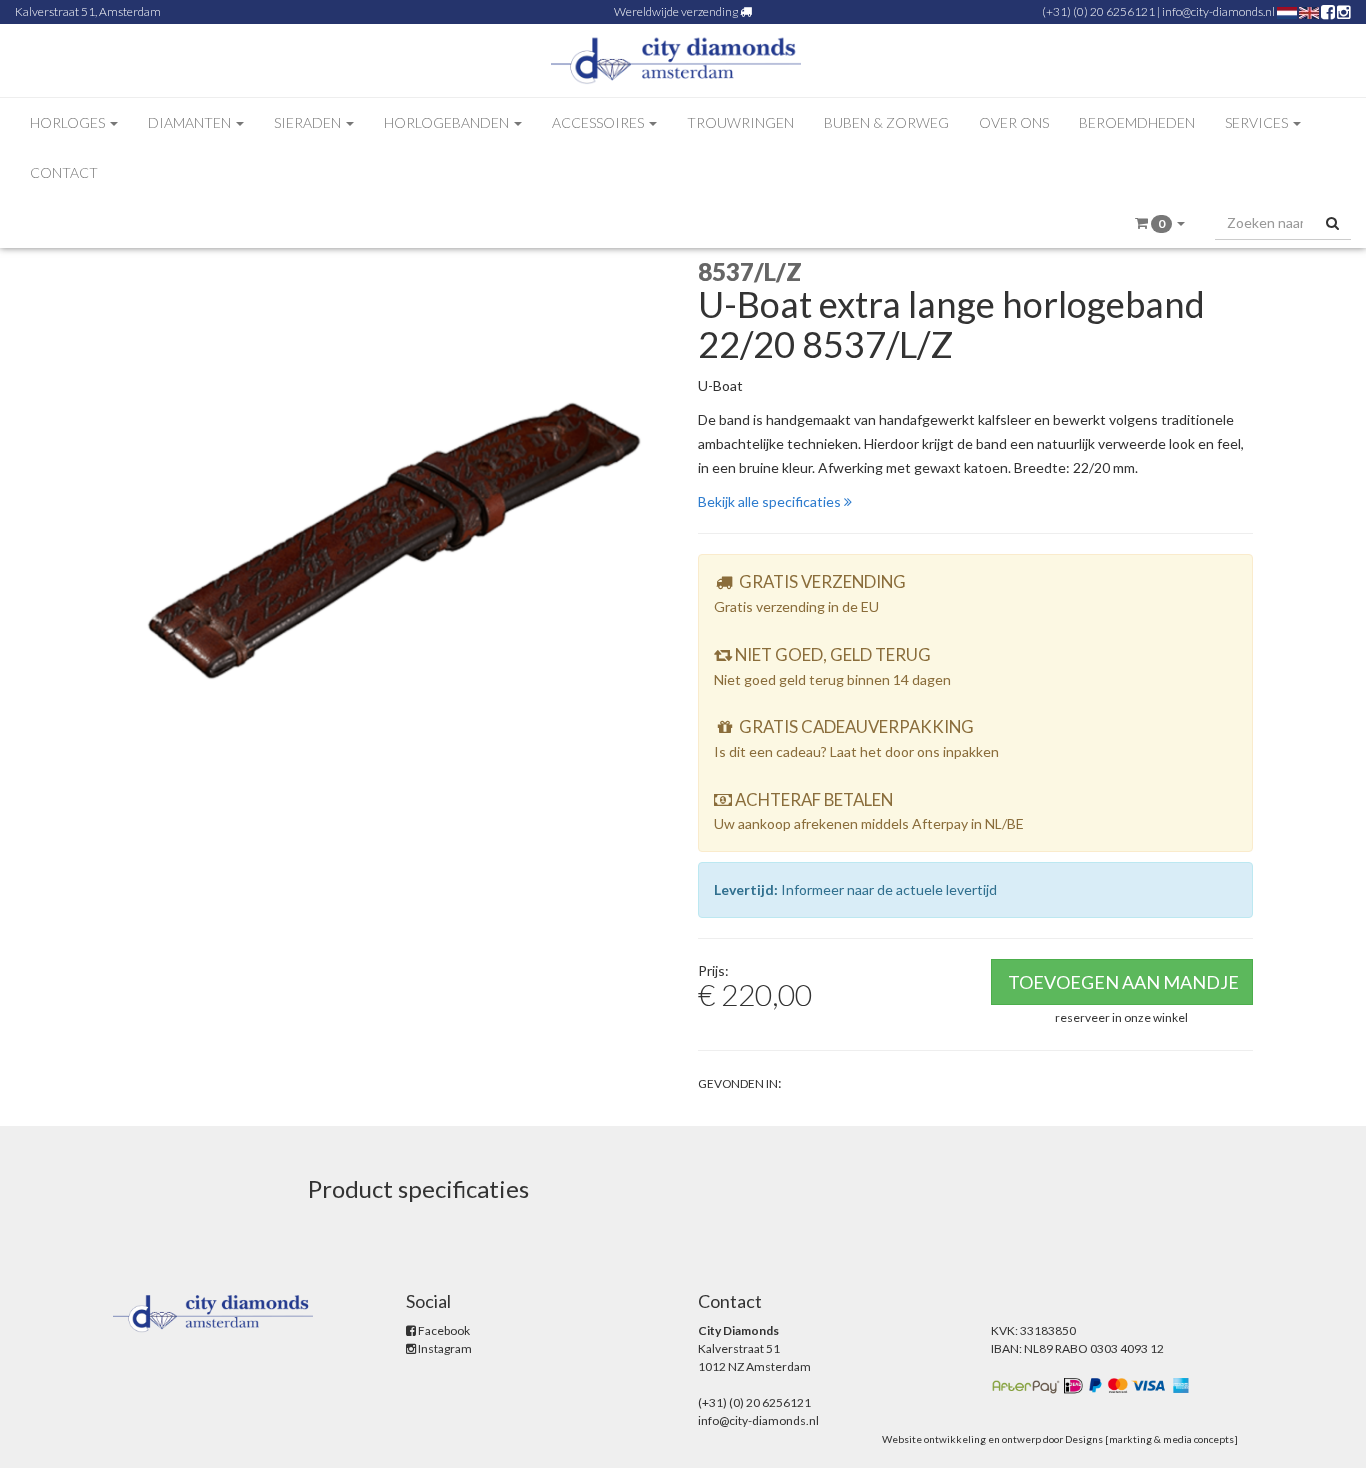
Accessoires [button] (599, 122)
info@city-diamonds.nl (1218, 11)
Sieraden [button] (309, 122)
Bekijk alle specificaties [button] (771, 501)
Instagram (444, 1348)
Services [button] (1258, 122)
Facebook (443, 1330)
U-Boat (720, 385)
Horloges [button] (69, 122)
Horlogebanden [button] (448, 122)
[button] (1160, 223)
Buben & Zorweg (886, 122)
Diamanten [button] (191, 122)
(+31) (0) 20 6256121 (1098, 11)
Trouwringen (740, 122)
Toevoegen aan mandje (1123, 982)
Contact (64, 172)
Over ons (1014, 122)
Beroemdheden (1137, 122)
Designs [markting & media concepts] (1151, 1439)
